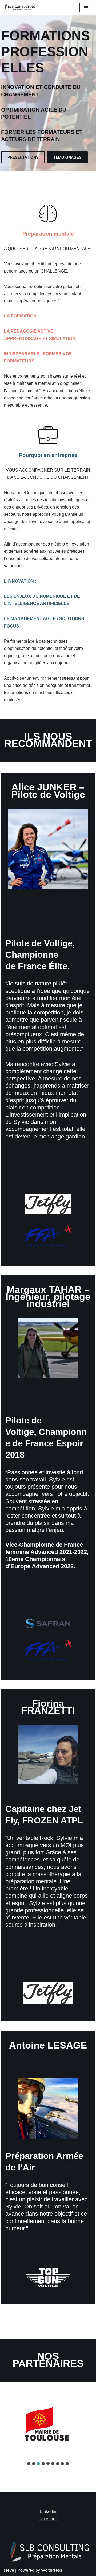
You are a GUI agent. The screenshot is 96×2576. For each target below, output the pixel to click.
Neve (9, 2570)
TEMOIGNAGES (67, 157)
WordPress (52, 2570)
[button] (29, 2464)
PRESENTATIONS (23, 157)
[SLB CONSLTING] (21, 8)
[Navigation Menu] (86, 8)
